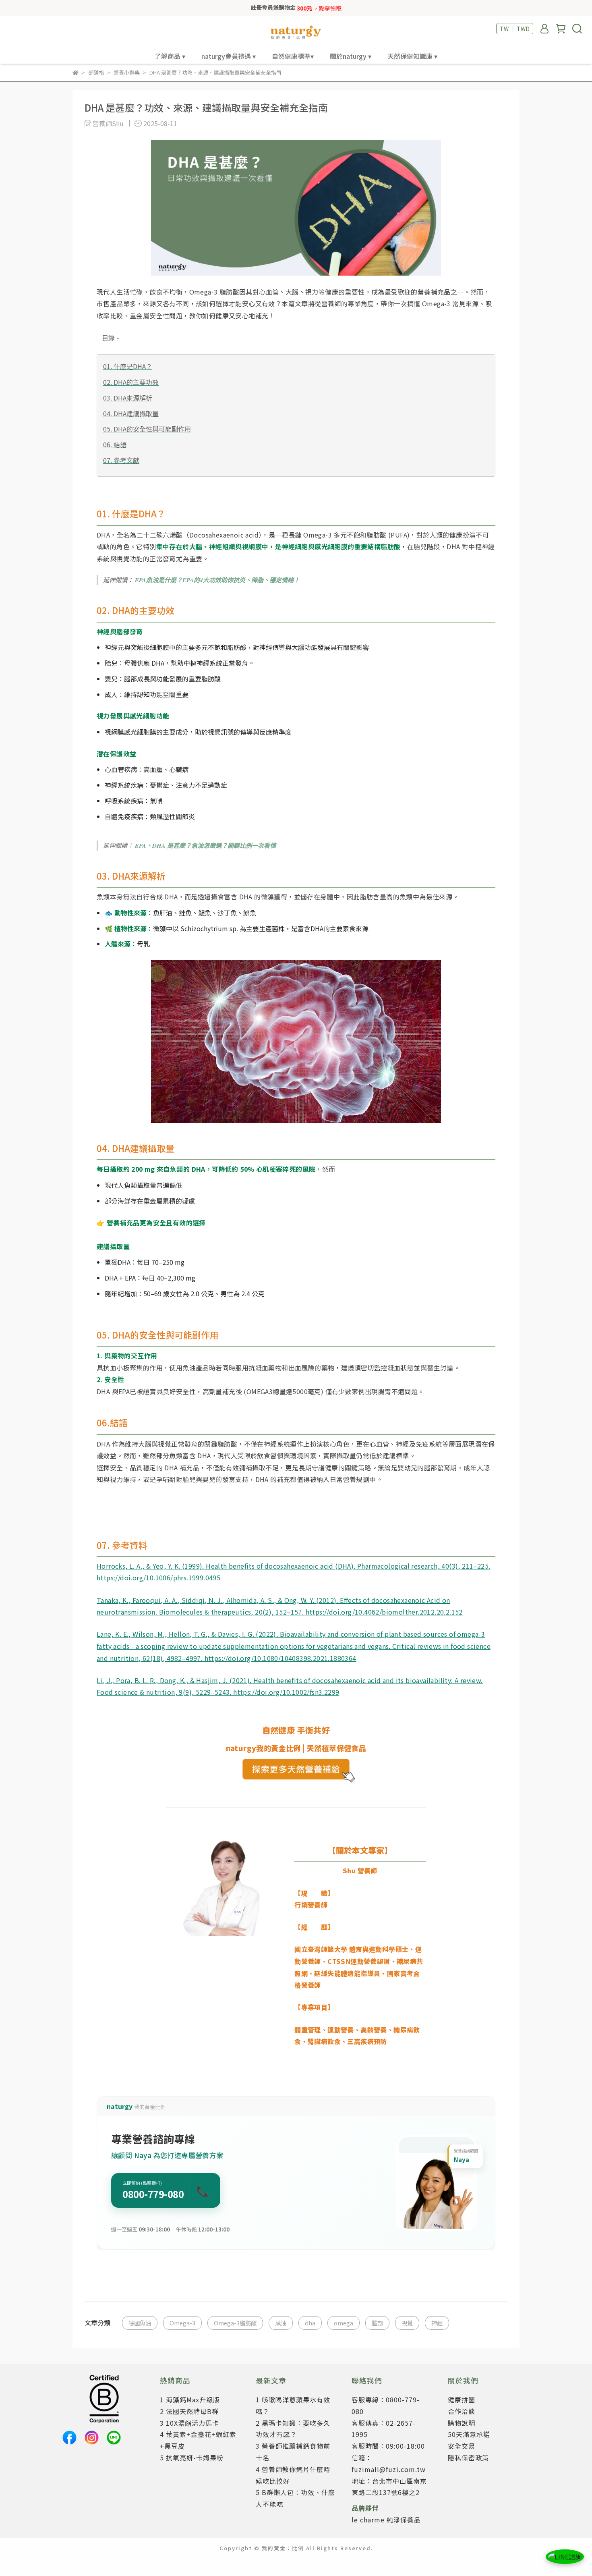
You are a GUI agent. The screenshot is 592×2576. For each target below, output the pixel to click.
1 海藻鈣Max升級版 (190, 2400)
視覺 (407, 2323)
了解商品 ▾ (170, 56)
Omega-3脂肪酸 (235, 2323)
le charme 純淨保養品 (386, 2520)
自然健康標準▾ (293, 56)
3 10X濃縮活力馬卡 (189, 2423)
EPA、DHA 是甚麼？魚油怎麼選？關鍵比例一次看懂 (205, 846)
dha (310, 2323)
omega (344, 2323)
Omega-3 (182, 2323)
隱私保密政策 (468, 2458)
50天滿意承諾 (469, 2434)
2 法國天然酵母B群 (189, 2411)
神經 (437, 2323)
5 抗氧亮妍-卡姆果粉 (192, 2458)
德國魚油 (140, 2323)
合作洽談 (462, 2411)
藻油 (281, 2323)
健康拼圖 (462, 2400)
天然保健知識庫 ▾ (412, 56)
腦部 (377, 2323)
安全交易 (462, 2446)
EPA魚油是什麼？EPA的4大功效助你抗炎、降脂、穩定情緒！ (217, 580)
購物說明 (462, 2423)
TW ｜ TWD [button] (515, 29)
